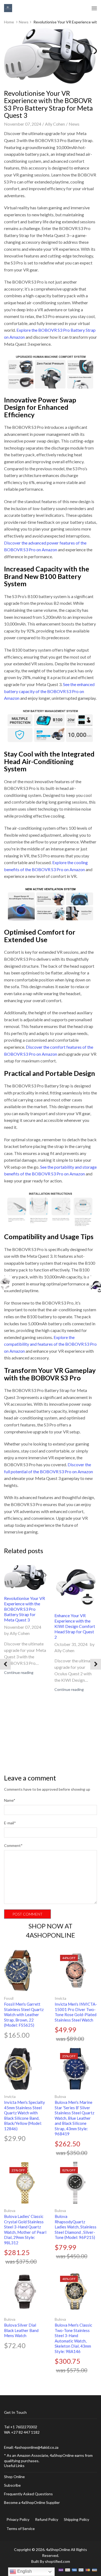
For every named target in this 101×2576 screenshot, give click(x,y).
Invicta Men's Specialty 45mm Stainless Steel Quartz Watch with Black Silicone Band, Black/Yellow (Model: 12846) (25, 2115)
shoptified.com (58, 2561)
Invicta (60, 1998)
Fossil (9, 1998)
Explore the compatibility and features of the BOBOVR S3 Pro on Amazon (50, 1344)
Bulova (60, 2096)
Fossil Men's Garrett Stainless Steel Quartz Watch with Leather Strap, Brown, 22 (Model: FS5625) (24, 2015)
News (24, 22)
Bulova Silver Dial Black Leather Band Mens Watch (21, 2330)
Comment (13, 1845)
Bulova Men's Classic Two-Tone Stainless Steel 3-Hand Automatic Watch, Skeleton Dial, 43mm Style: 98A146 (73, 2338)
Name (10, 1800)
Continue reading (19, 1672)
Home (9, 22)
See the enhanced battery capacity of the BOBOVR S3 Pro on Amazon (49, 691)
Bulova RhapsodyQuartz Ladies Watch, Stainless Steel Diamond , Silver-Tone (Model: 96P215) (76, 2227)
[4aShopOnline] (8, 8)
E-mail (10, 1823)
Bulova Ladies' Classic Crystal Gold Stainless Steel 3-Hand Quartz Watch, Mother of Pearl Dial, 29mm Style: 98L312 (25, 2229)
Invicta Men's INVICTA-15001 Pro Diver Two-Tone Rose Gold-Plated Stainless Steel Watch (76, 2012)
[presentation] (5, 1664)
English (24, 2571)
